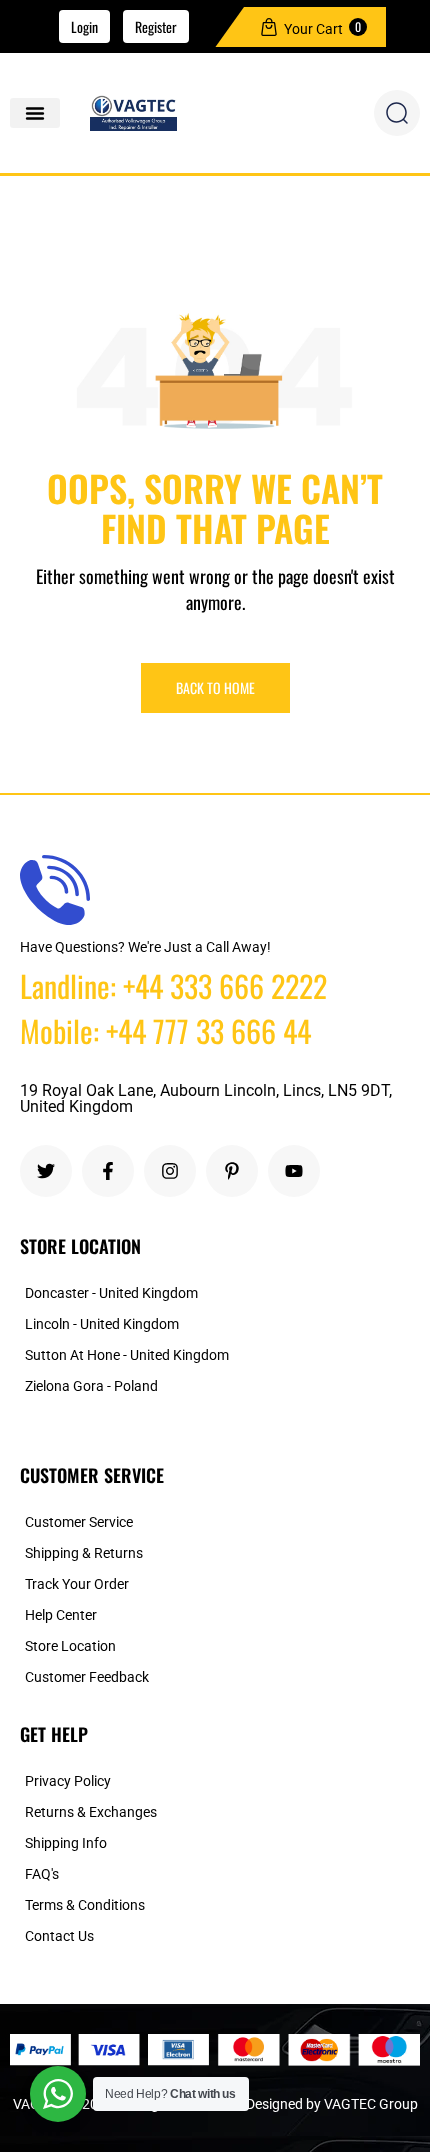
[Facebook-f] (108, 1171)
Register (156, 26)
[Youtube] (294, 1171)
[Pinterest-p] (232, 1171)
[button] (35, 113)
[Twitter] (46, 1171)
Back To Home (215, 687)
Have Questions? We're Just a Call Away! (145, 947)
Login (84, 26)
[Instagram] (170, 1171)
